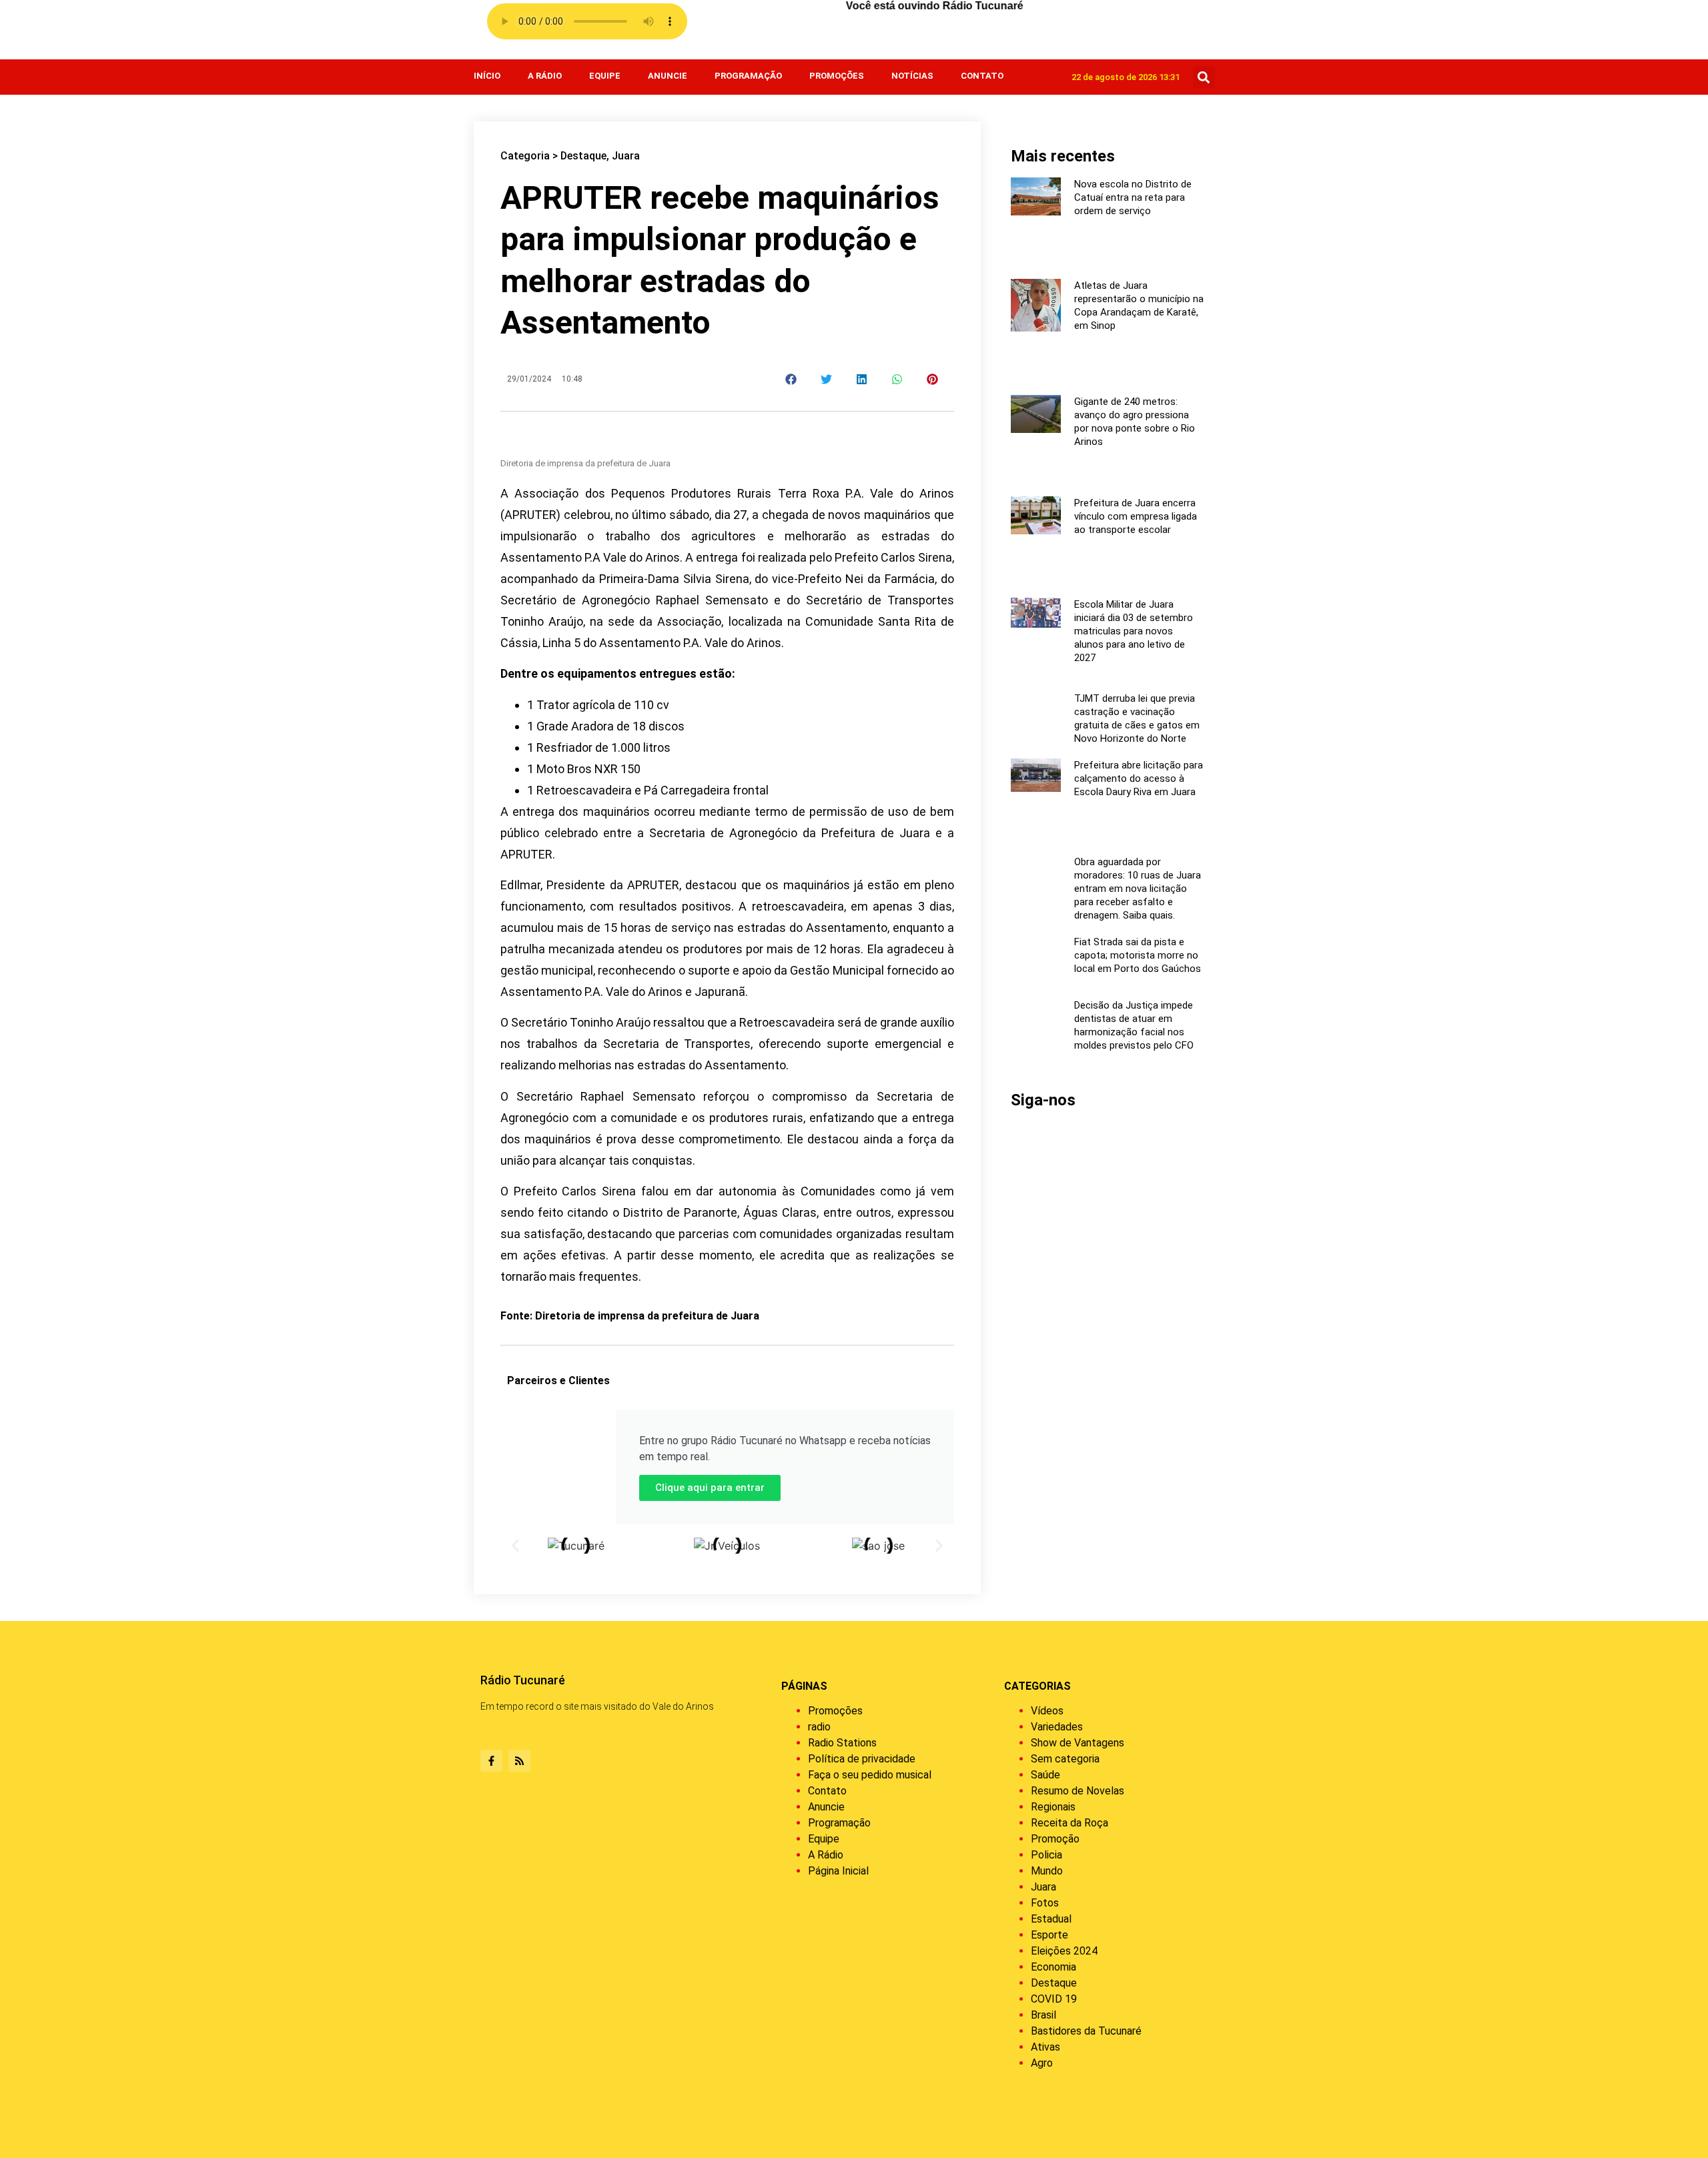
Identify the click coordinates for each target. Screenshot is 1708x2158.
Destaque (583, 156)
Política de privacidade (862, 1759)
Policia (1046, 1855)
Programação (748, 76)
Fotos (1045, 1903)
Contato (982, 76)
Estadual (1051, 1919)
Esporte (1049, 1935)
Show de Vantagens (1078, 1743)
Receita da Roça (1070, 1823)
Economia (1053, 1967)
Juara (626, 156)
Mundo (1047, 1871)
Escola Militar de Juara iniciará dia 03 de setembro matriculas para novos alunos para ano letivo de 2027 (1134, 631)
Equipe (605, 76)
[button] (1204, 77)
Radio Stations (842, 1743)
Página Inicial (838, 1871)
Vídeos (1047, 1711)
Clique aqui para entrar (710, 1488)
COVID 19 (1054, 1999)
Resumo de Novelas (1078, 1791)
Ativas (1045, 2047)
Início (487, 76)
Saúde (1045, 1775)
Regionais (1053, 1807)
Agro (1042, 2063)
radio (819, 1727)
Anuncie (668, 76)
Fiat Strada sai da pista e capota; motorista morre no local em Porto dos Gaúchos (1138, 955)
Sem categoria (1065, 1759)
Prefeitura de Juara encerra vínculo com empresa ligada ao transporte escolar (1136, 516)
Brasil (1043, 2015)
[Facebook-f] (491, 1761)
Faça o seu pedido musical (870, 1775)
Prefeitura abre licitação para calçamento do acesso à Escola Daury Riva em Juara (1139, 778)
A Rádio (545, 76)
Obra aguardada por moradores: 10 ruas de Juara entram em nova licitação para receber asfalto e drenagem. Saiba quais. (1138, 889)
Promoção (1055, 1839)
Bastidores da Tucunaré (1086, 2031)
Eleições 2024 (1064, 1951)
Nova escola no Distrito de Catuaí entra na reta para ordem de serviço (1133, 197)
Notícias (912, 76)
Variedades (1057, 1727)
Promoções (837, 76)
